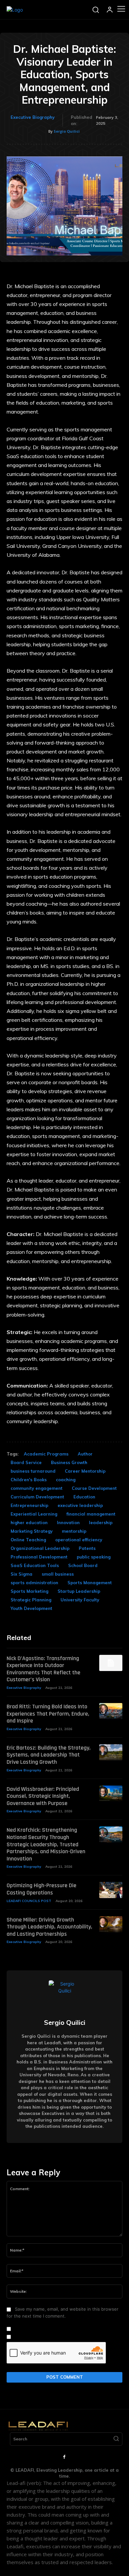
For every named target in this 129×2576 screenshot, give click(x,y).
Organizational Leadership (40, 1548)
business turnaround (33, 1471)
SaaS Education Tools (35, 1565)
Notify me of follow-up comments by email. (58, 2329)
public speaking (94, 1557)
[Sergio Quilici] (64, 1996)
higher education (29, 1522)
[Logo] (15, 10)
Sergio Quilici (67, 131)
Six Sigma (21, 1574)
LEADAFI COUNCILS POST (29, 1901)
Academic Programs (46, 1454)
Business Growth (69, 1462)
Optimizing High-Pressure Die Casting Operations (42, 1889)
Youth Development (31, 1608)
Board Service (26, 1462)
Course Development (94, 1488)
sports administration (34, 1583)
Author (85, 1454)
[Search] (116, 2439)
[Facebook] (64, 2457)
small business (58, 1574)
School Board (83, 1565)
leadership (101, 1522)
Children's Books (29, 1480)
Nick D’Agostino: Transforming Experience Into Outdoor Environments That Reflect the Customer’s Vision (43, 1669)
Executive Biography (33, 117)
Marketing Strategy (32, 1531)
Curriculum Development (37, 1497)
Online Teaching (28, 1540)
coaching (66, 1480)
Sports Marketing (29, 1591)
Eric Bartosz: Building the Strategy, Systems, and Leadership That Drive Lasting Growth (49, 1755)
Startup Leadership (79, 1591)
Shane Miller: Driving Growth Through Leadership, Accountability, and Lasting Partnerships (49, 1927)
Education (84, 1497)
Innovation (68, 1522)
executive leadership (80, 1505)
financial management (91, 1514)
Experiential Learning (34, 1514)
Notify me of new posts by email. (47, 2337)
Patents (87, 1548)
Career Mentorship (85, 1471)
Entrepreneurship (29, 1505)
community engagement (37, 1488)
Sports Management (90, 1583)
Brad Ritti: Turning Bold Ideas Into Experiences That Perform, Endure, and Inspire (48, 1714)
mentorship (74, 1531)
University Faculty (80, 1600)
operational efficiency (79, 1540)
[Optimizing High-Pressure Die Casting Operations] (111, 1890)
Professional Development (39, 1557)
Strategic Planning (31, 1600)
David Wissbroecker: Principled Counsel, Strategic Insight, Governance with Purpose (43, 1796)
